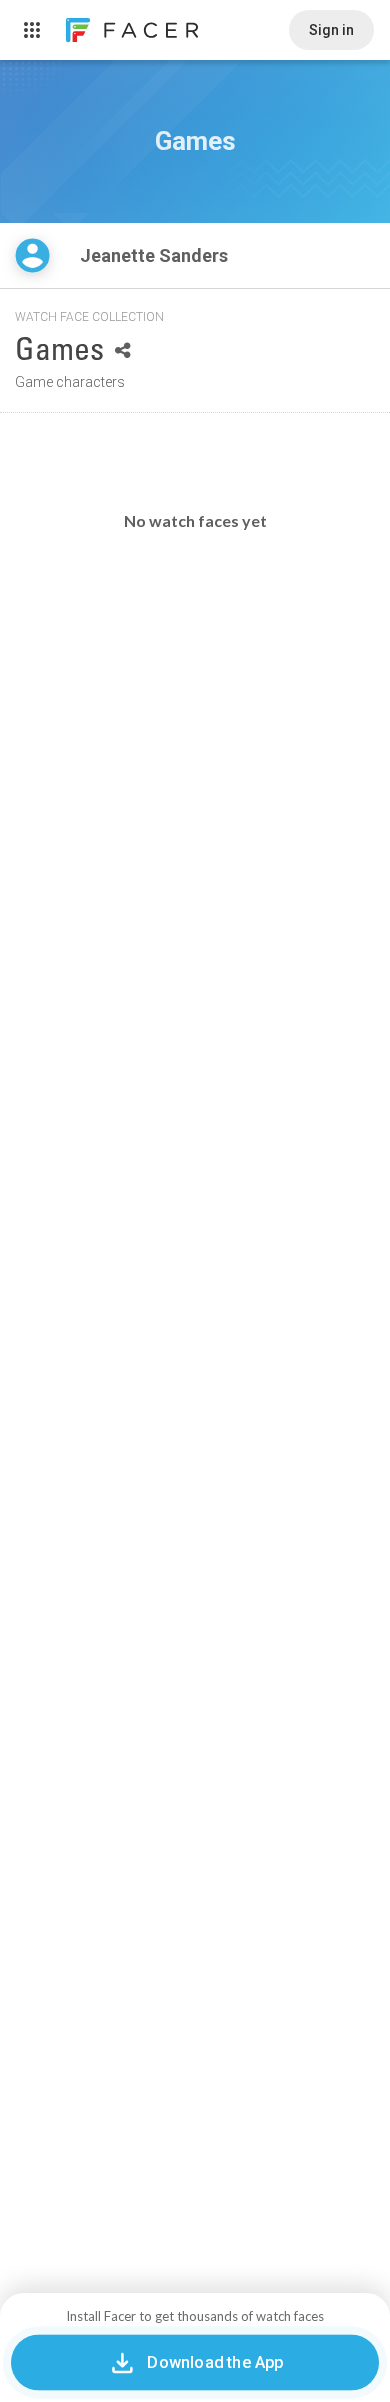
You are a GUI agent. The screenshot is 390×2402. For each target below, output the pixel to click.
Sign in (331, 30)
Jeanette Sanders (156, 255)
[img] (32, 255)
